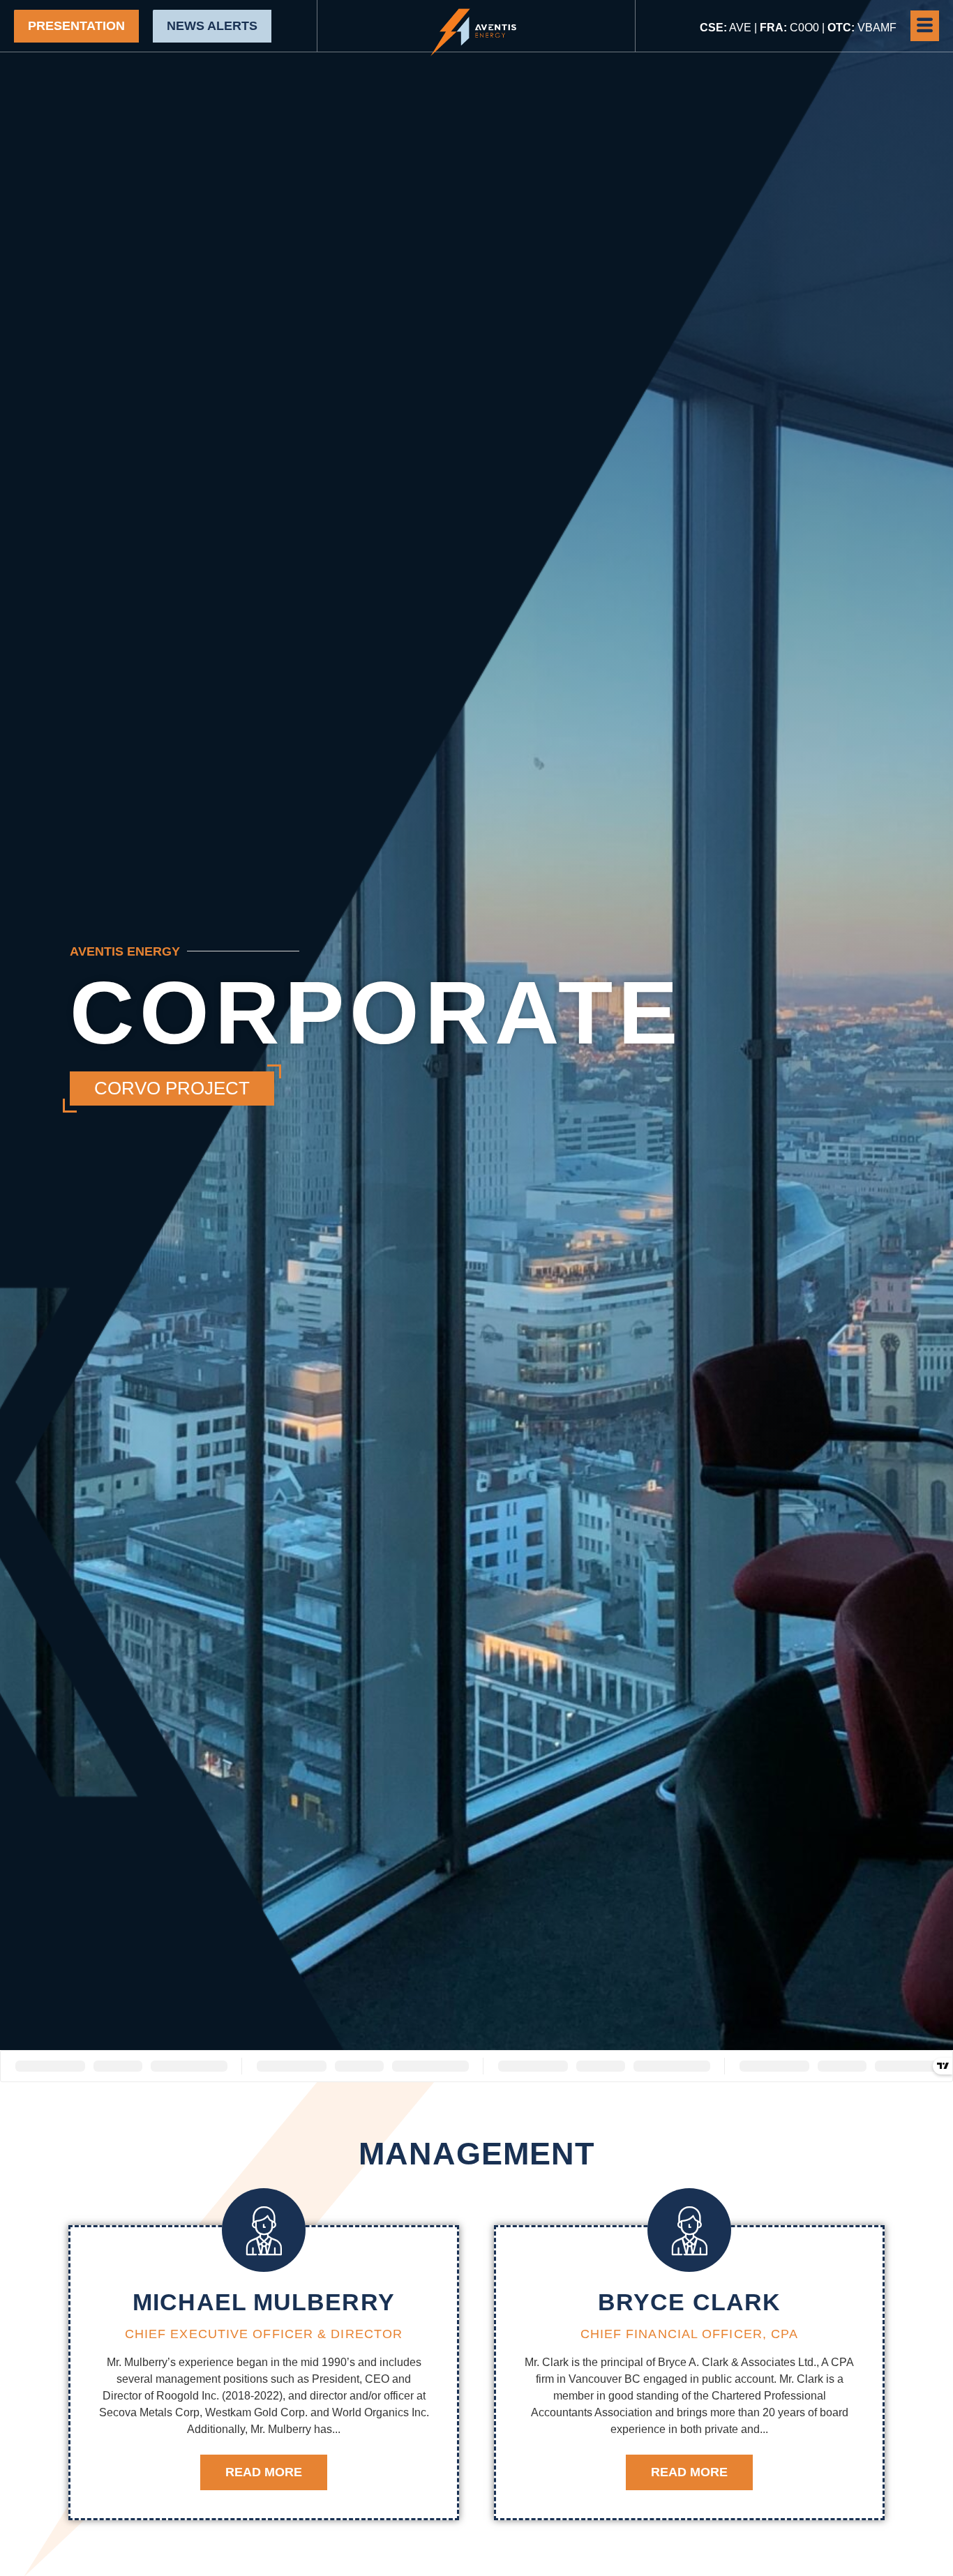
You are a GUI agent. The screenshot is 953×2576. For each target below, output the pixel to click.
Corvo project (172, 1088)
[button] (925, 26)
